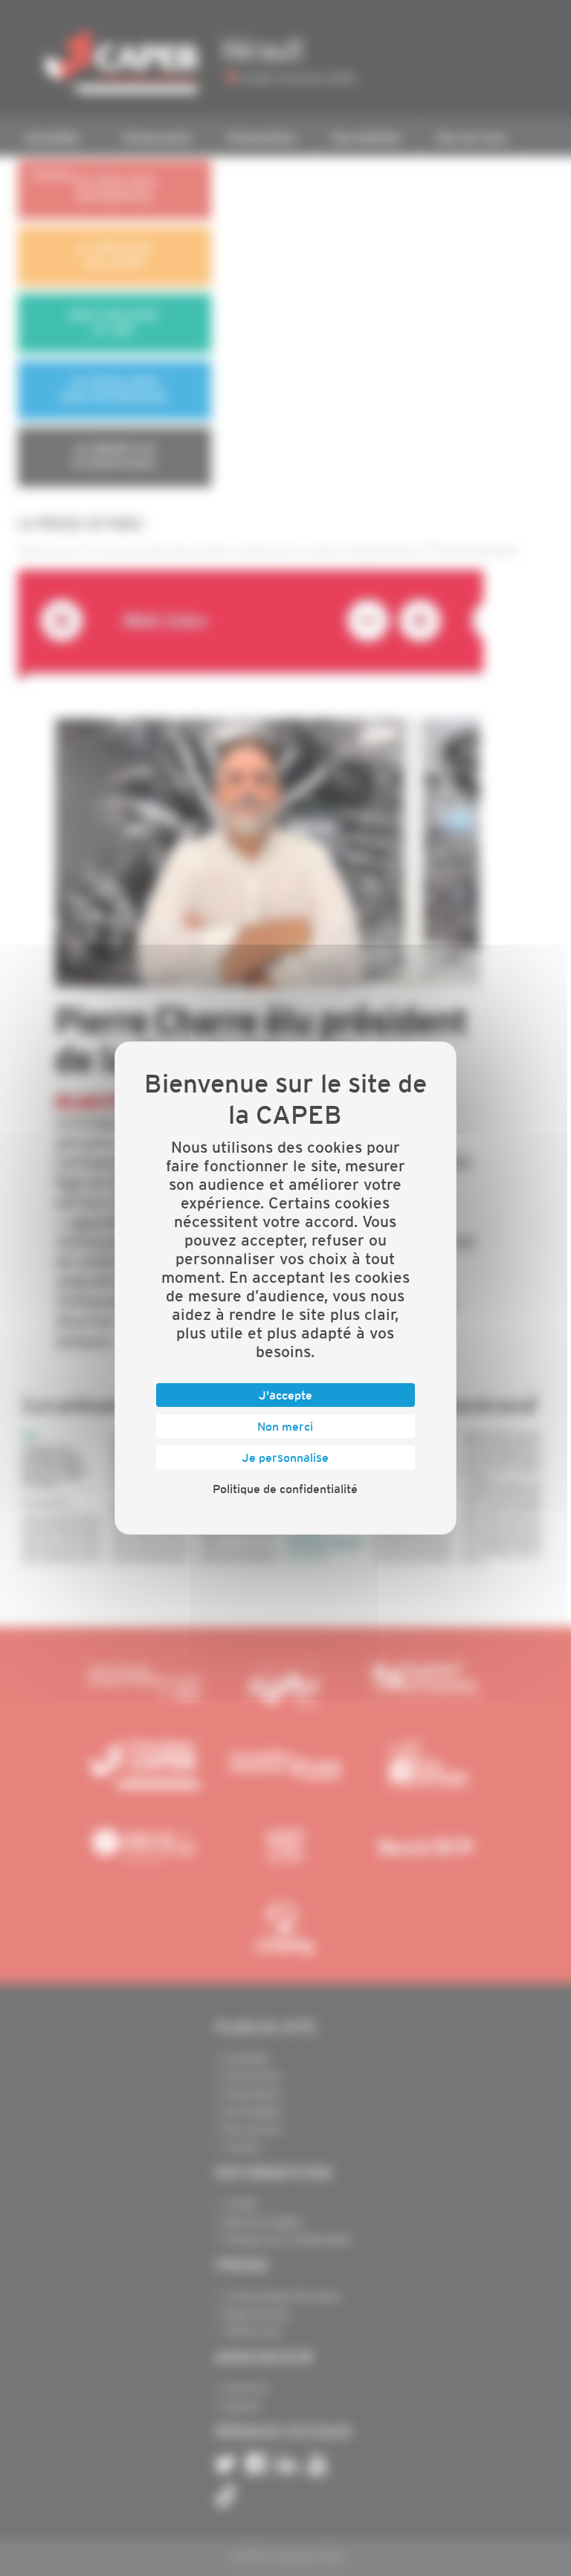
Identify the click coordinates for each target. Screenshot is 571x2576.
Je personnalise (285, 1457)
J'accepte (285, 1395)
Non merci (285, 1426)
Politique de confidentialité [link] (285, 1489)
